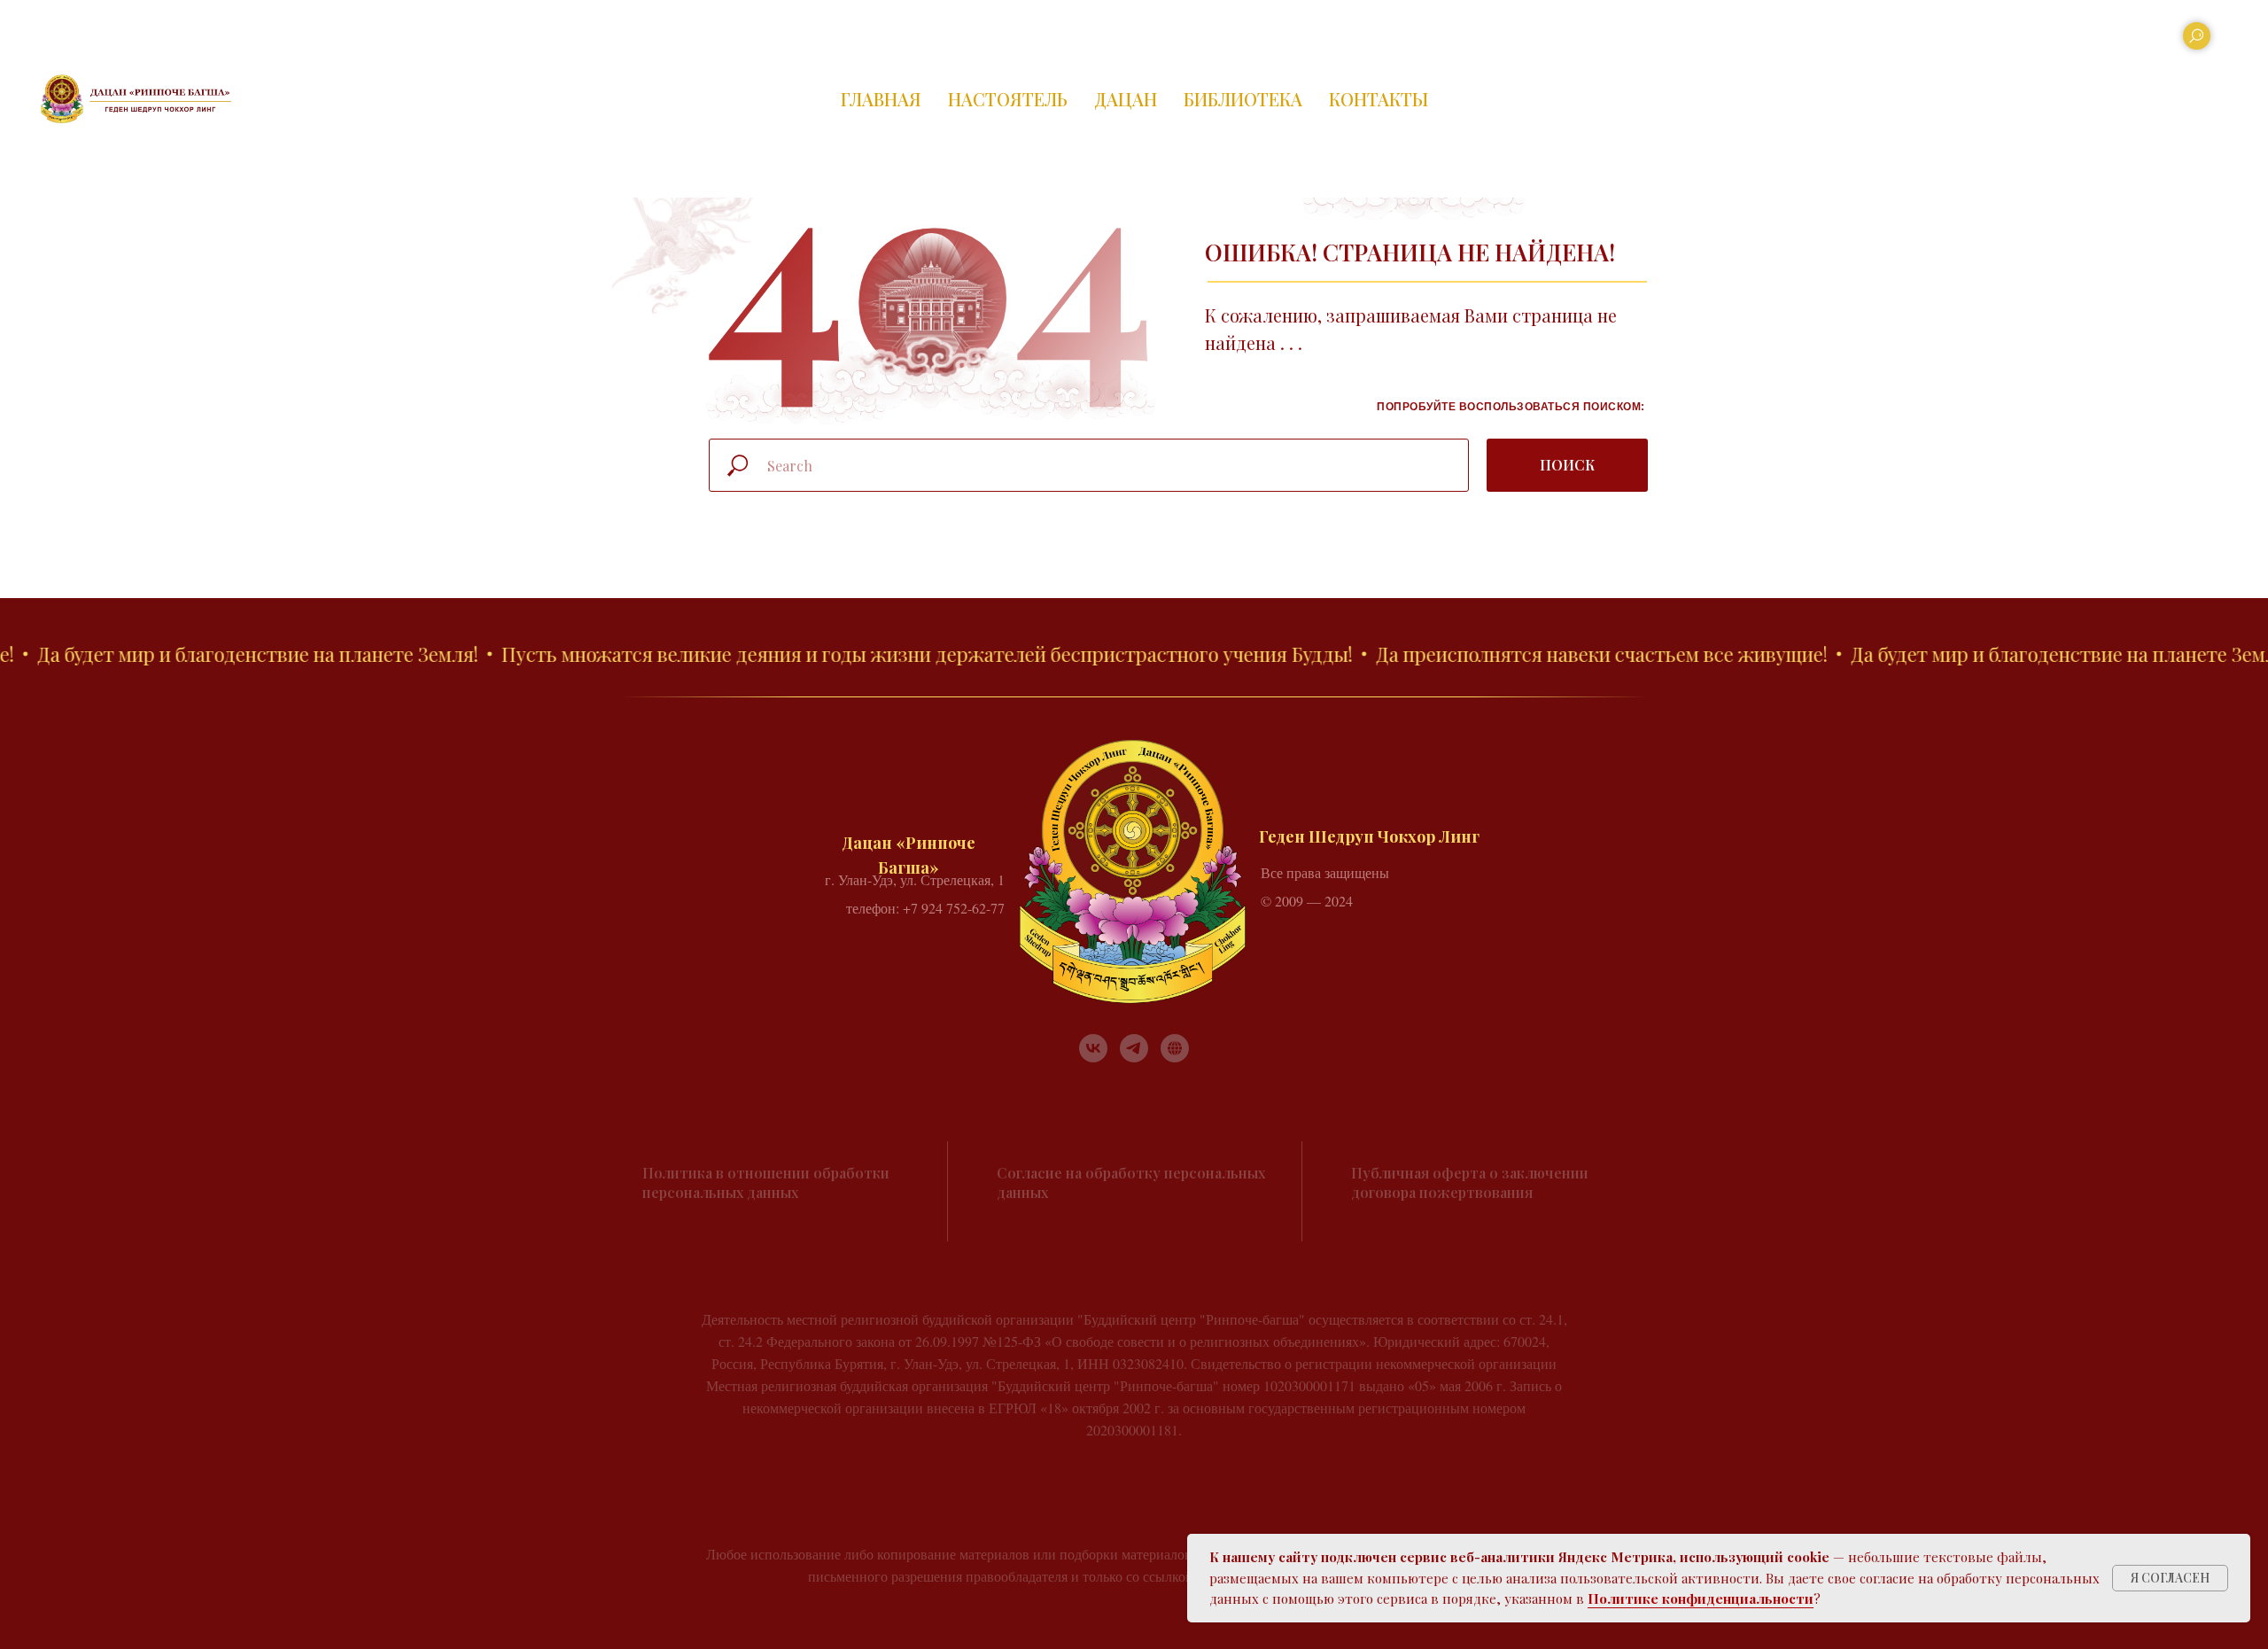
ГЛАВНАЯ (881, 99)
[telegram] (1134, 1048)
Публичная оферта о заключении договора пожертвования (1470, 1182)
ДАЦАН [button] (1126, 99)
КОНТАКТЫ (1379, 99)
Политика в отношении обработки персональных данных (766, 1182)
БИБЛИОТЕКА (1243, 99)
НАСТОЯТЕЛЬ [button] (1008, 99)
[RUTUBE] (1175, 1048)
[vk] (1093, 1048)
